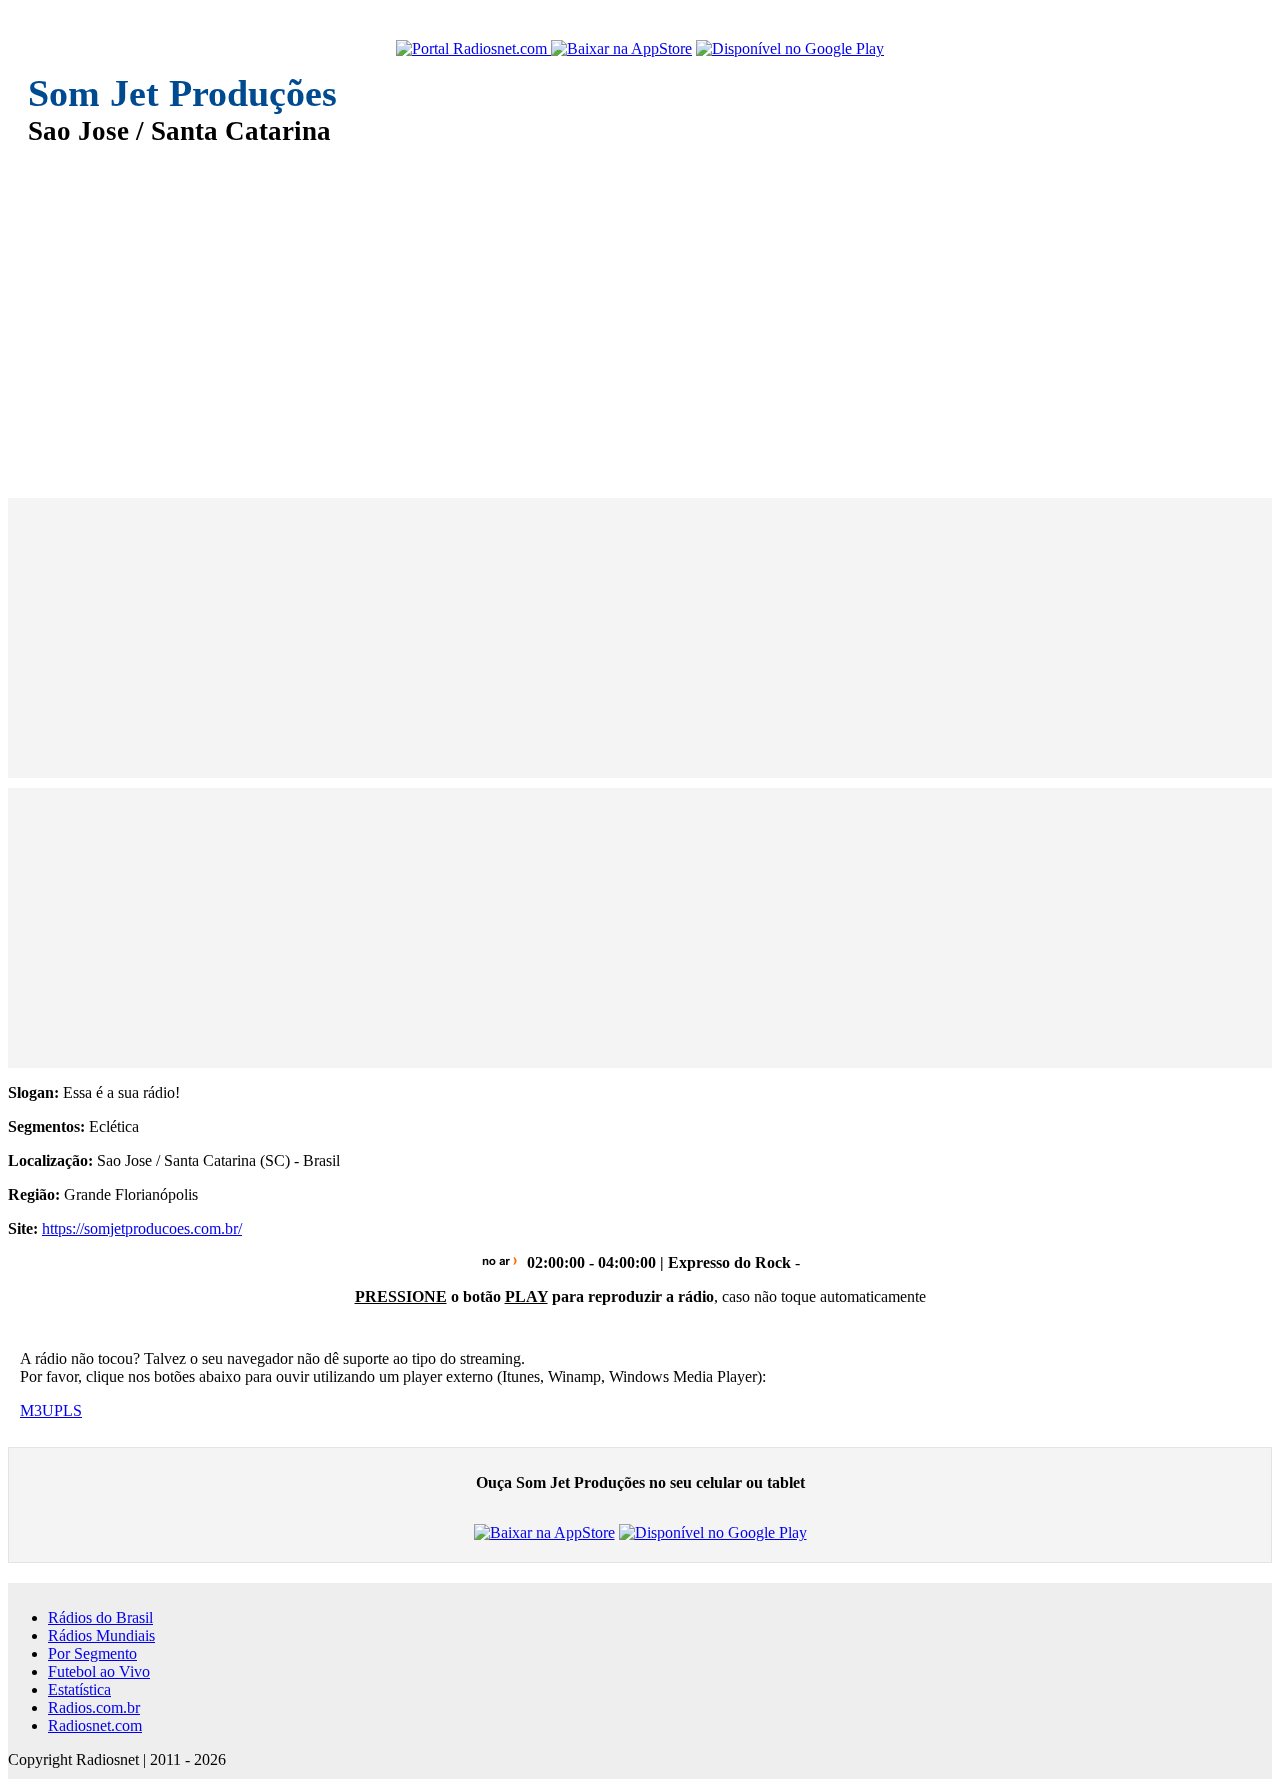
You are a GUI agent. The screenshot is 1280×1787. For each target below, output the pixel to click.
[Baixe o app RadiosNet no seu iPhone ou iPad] (621, 49)
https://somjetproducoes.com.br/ (142, 1228)
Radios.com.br (94, 1707)
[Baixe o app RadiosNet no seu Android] (790, 49)
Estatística (79, 1689)
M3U (37, 1410)
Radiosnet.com (95, 1725)
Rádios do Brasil (100, 1617)
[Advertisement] (628, 308)
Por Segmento (92, 1653)
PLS (68, 1410)
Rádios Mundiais (101, 1635)
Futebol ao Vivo (99, 1671)
